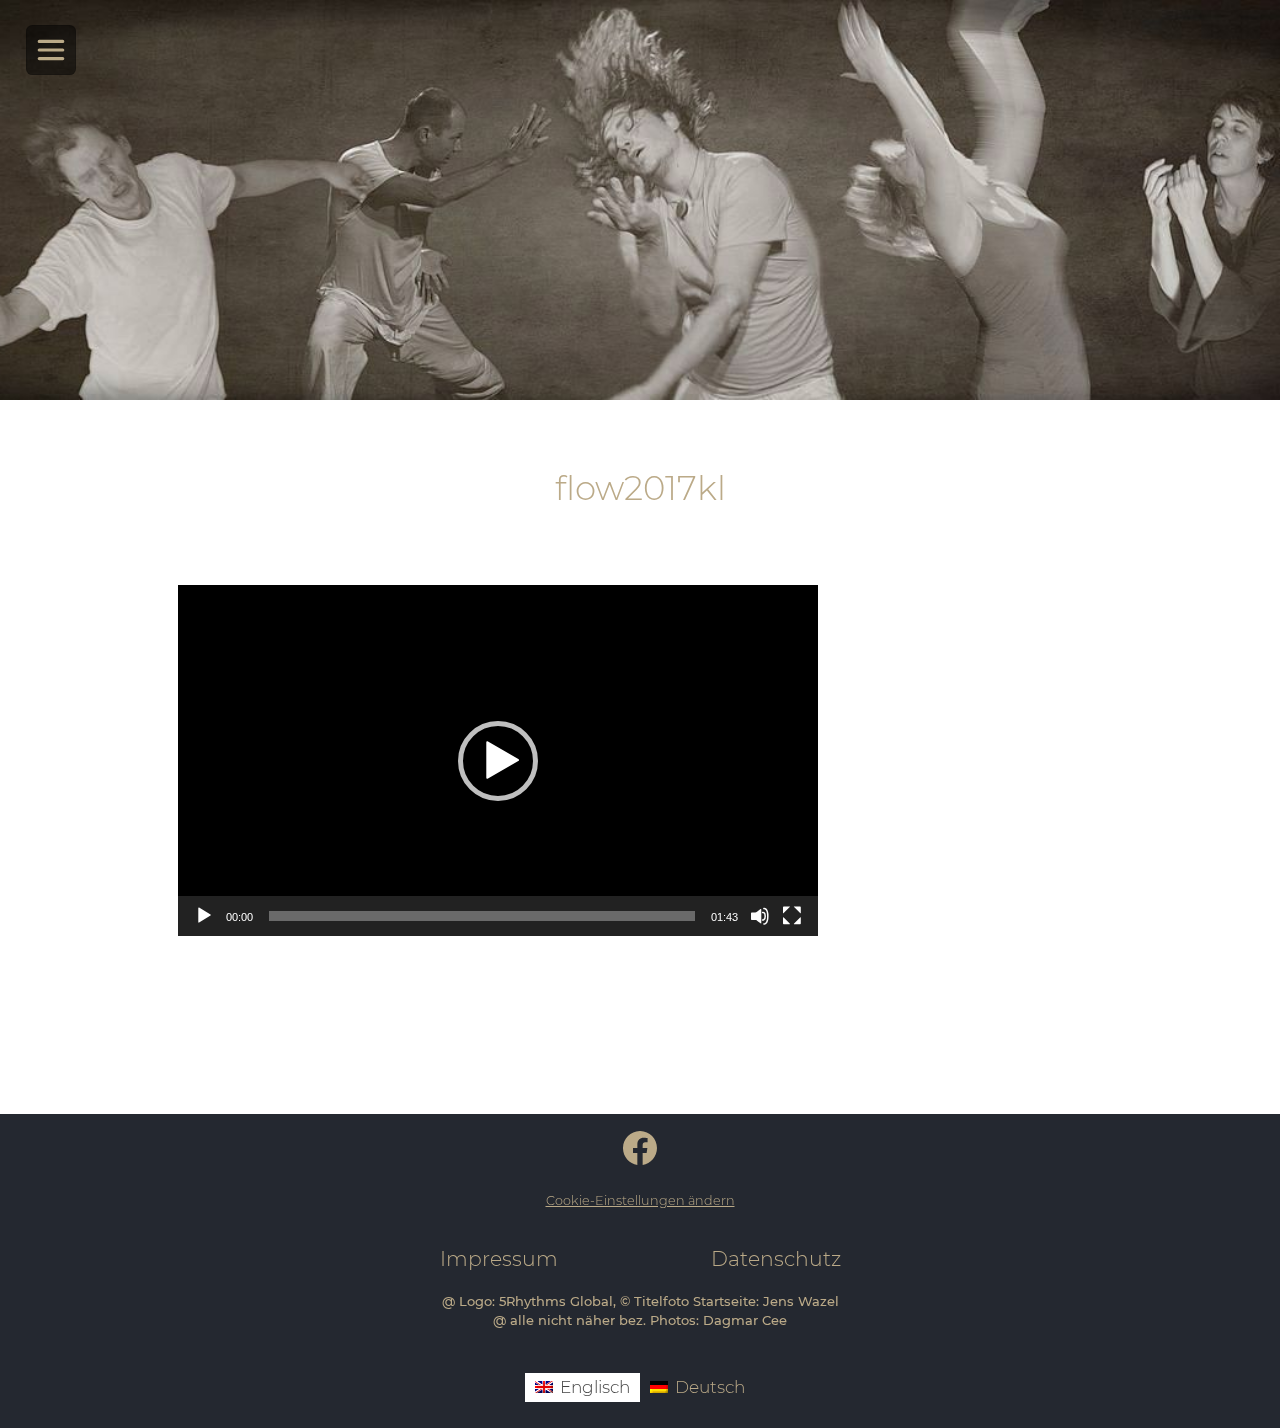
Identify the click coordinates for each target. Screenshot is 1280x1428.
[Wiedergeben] (204, 916)
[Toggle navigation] (51, 50)
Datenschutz (776, 1258)
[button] (498, 761)
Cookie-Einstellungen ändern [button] (640, 1200)
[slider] (482, 916)
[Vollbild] (792, 916)
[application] (498, 760)
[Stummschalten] (760, 916)
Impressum (499, 1258)
